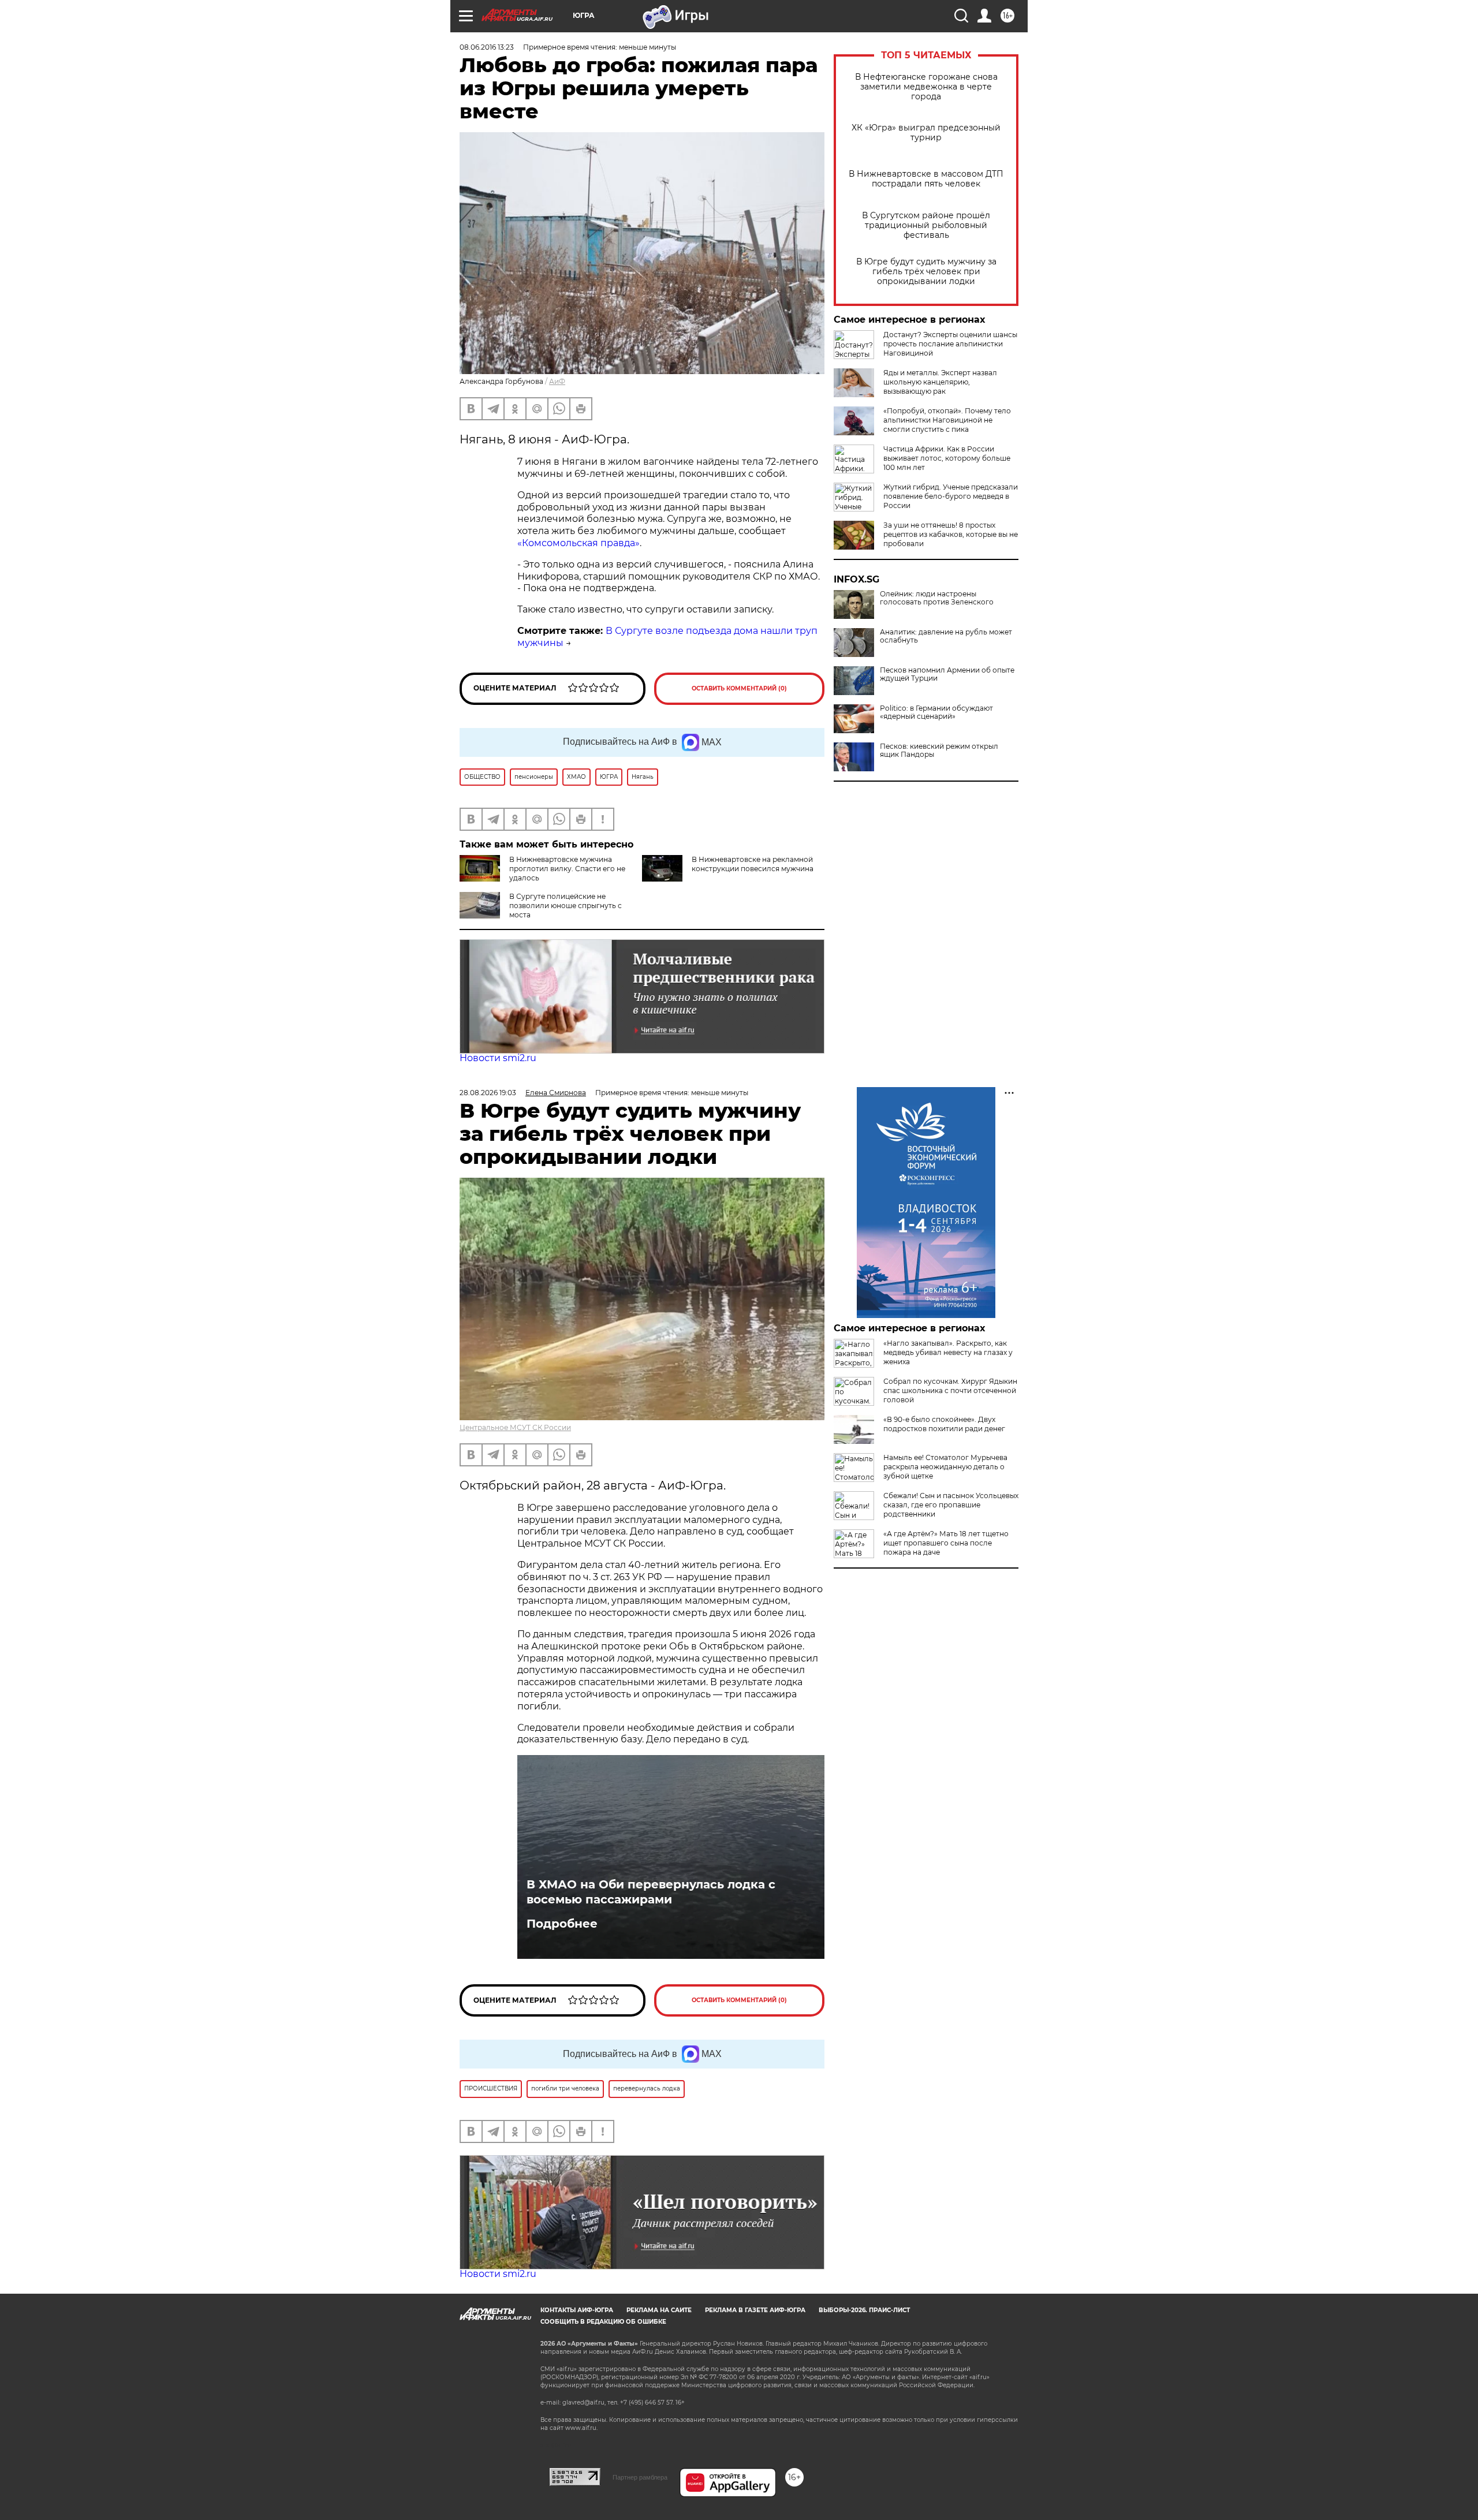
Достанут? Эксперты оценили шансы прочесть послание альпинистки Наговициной (950, 344)
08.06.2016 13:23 (487, 47)
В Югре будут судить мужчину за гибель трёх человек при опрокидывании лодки (926, 272)
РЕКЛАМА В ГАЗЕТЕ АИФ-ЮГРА (755, 2310)
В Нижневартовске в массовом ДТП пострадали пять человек (926, 179)
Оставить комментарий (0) (739, 688)
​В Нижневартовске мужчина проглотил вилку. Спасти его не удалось (567, 869)
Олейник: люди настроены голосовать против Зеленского (937, 598)
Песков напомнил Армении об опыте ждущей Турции (947, 674)
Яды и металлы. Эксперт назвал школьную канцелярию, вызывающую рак (940, 382)
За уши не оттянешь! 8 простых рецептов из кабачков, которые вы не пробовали (951, 534)
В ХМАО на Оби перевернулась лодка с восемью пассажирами (651, 1892)
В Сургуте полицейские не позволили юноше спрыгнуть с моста (566, 906)
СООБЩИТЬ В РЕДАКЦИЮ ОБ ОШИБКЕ (603, 2322)
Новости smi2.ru (498, 1058)
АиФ (557, 381)
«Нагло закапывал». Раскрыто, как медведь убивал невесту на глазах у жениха (948, 1352)
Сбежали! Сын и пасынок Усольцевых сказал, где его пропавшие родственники (951, 1505)
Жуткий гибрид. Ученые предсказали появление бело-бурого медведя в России (951, 496)
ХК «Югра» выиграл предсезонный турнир (926, 133)
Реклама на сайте (659, 2310)
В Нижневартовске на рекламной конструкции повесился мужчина (753, 864)
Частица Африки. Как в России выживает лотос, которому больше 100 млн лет (947, 458)
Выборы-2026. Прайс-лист (864, 2310)
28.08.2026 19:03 (488, 1093)
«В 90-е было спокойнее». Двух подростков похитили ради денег (944, 1424)
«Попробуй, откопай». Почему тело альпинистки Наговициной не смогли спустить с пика (947, 420)
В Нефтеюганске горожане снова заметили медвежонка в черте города (926, 87)
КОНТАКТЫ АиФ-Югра (577, 2310)
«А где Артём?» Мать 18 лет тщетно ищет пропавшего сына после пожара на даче (946, 1543)
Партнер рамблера (640, 2477)
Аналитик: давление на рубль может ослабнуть (946, 636)
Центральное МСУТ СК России (515, 1427)
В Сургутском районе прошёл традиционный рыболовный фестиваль (926, 225)
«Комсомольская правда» (578, 543)
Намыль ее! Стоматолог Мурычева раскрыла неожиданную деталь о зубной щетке (945, 1467)
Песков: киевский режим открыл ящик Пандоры (939, 751)
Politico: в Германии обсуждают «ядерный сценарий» (936, 712)
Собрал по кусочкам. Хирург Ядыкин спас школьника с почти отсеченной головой (950, 1390)
